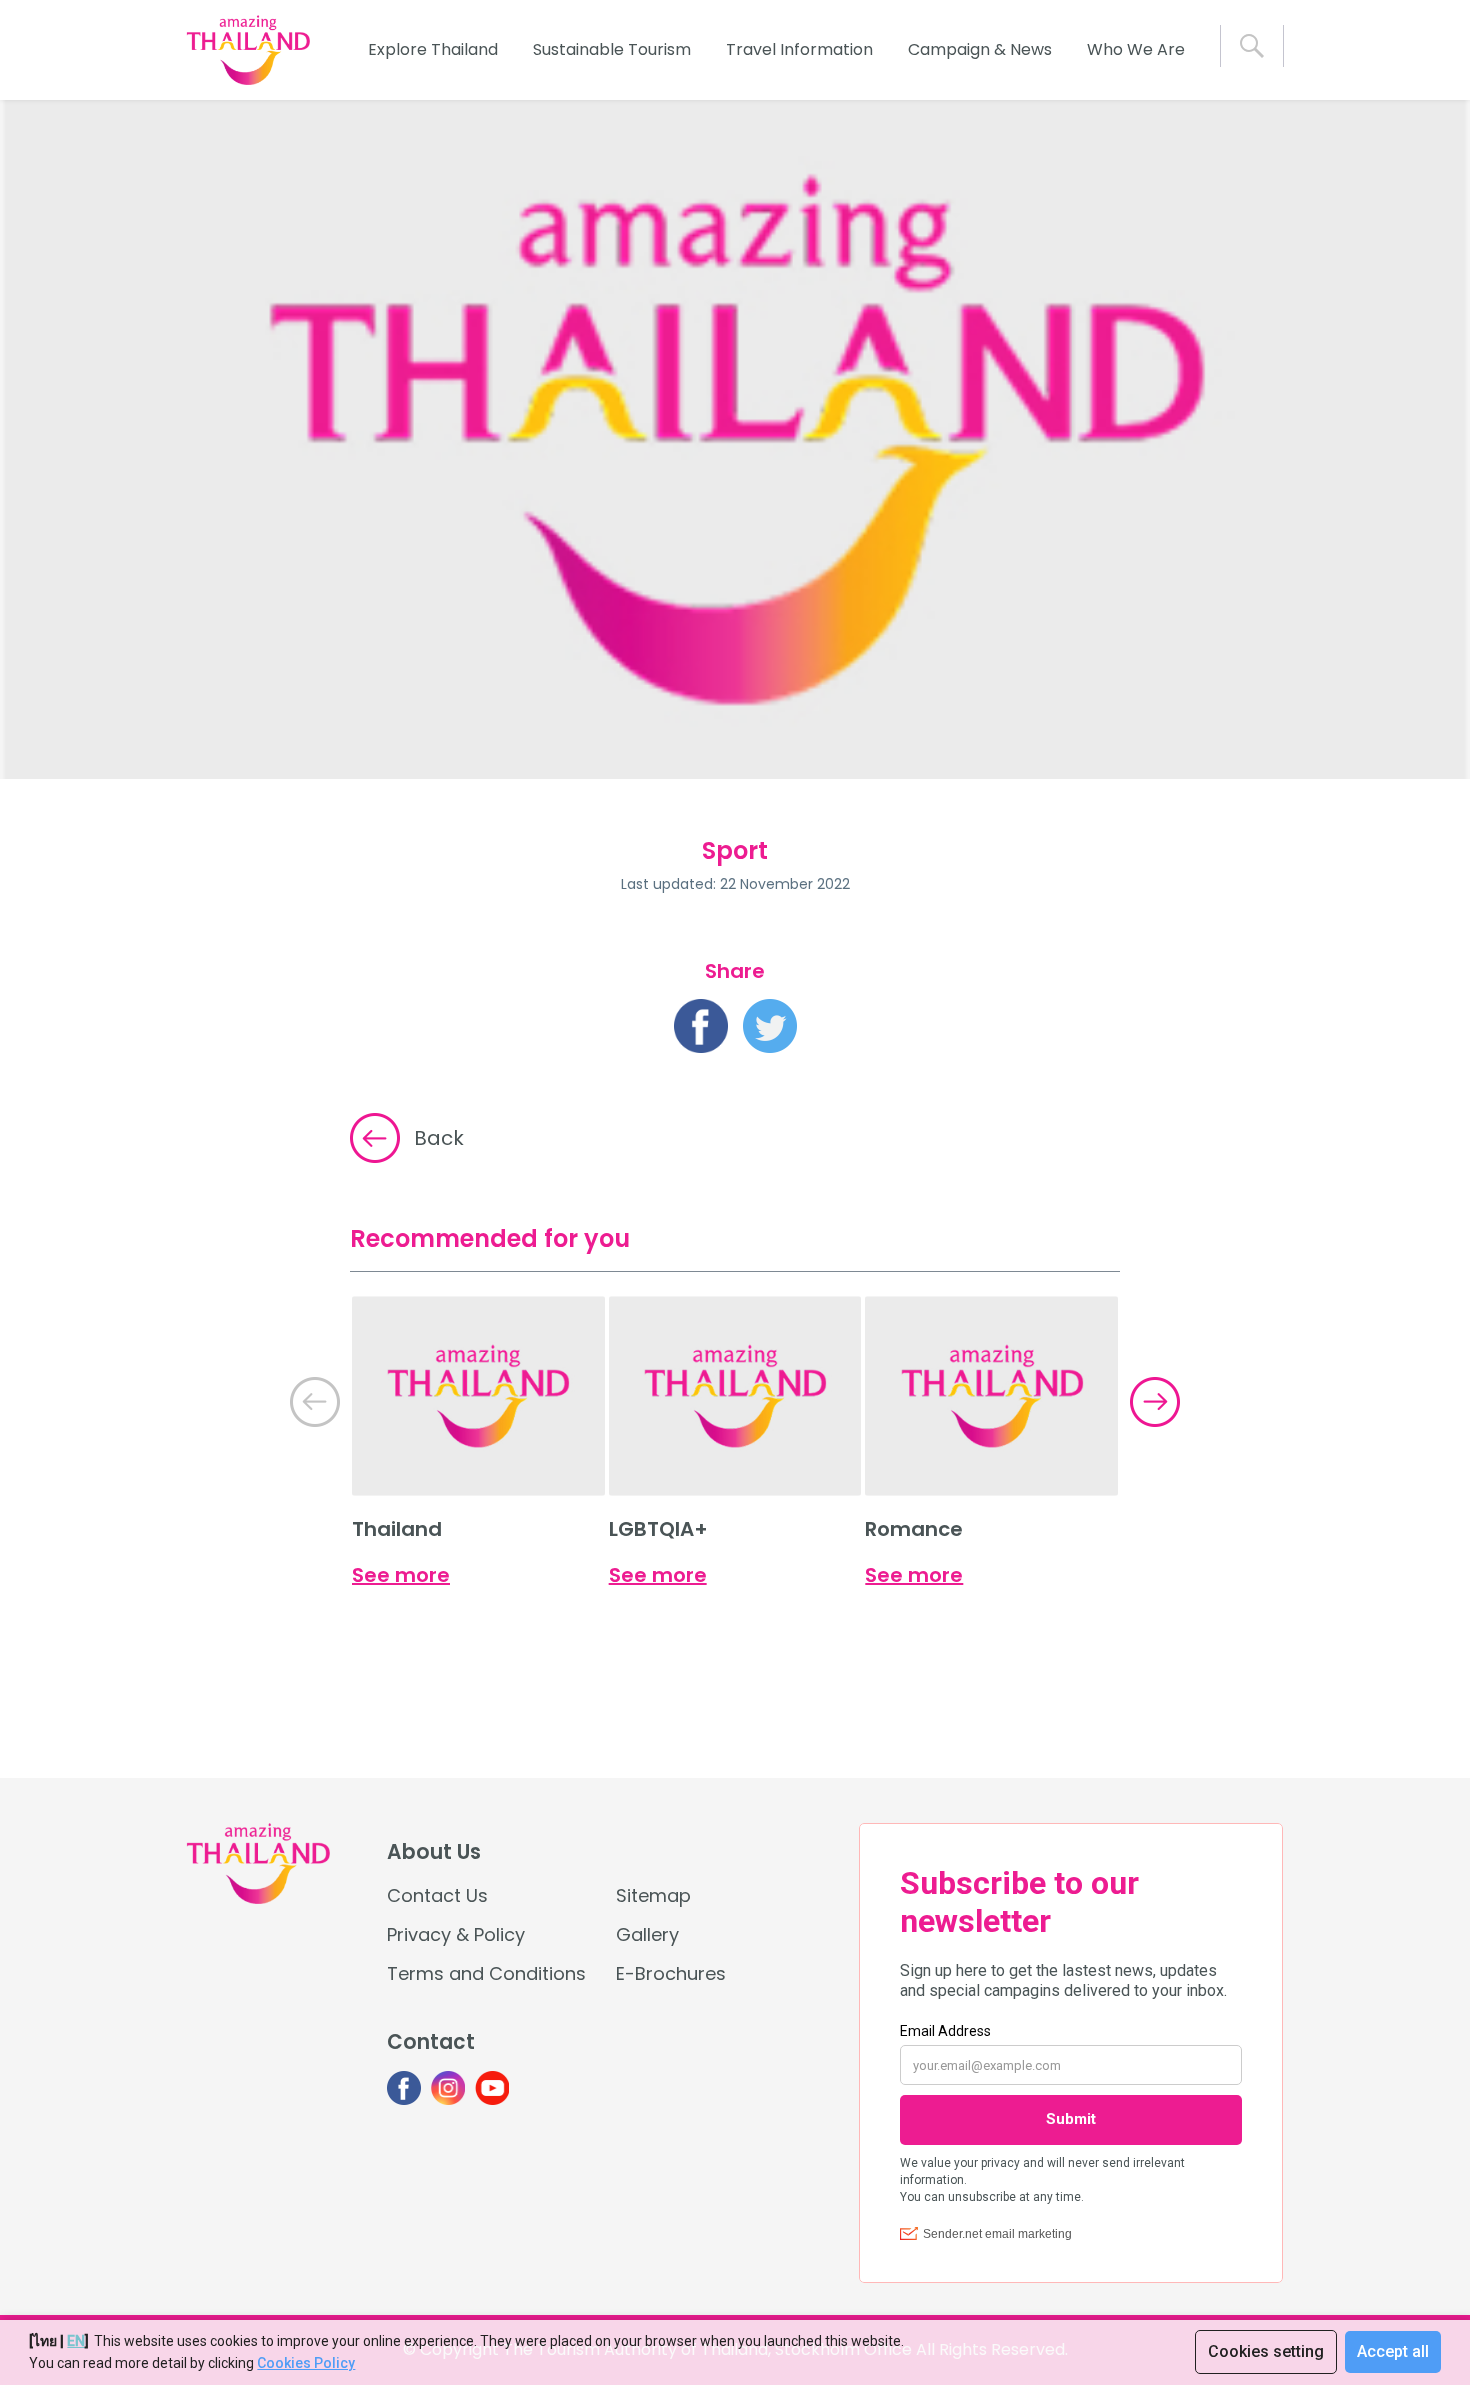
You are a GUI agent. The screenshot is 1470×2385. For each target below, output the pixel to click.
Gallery (647, 1934)
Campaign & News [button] (980, 49)
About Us (434, 1852)
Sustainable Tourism (612, 49)
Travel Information (799, 49)
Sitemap (653, 1895)
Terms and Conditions (486, 1973)
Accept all (1393, 2351)
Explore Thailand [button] (433, 49)
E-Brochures (671, 1973)
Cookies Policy (306, 2363)
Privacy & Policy (456, 1934)
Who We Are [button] (1136, 49)
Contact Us (437, 1895)
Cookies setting (1266, 2351)
